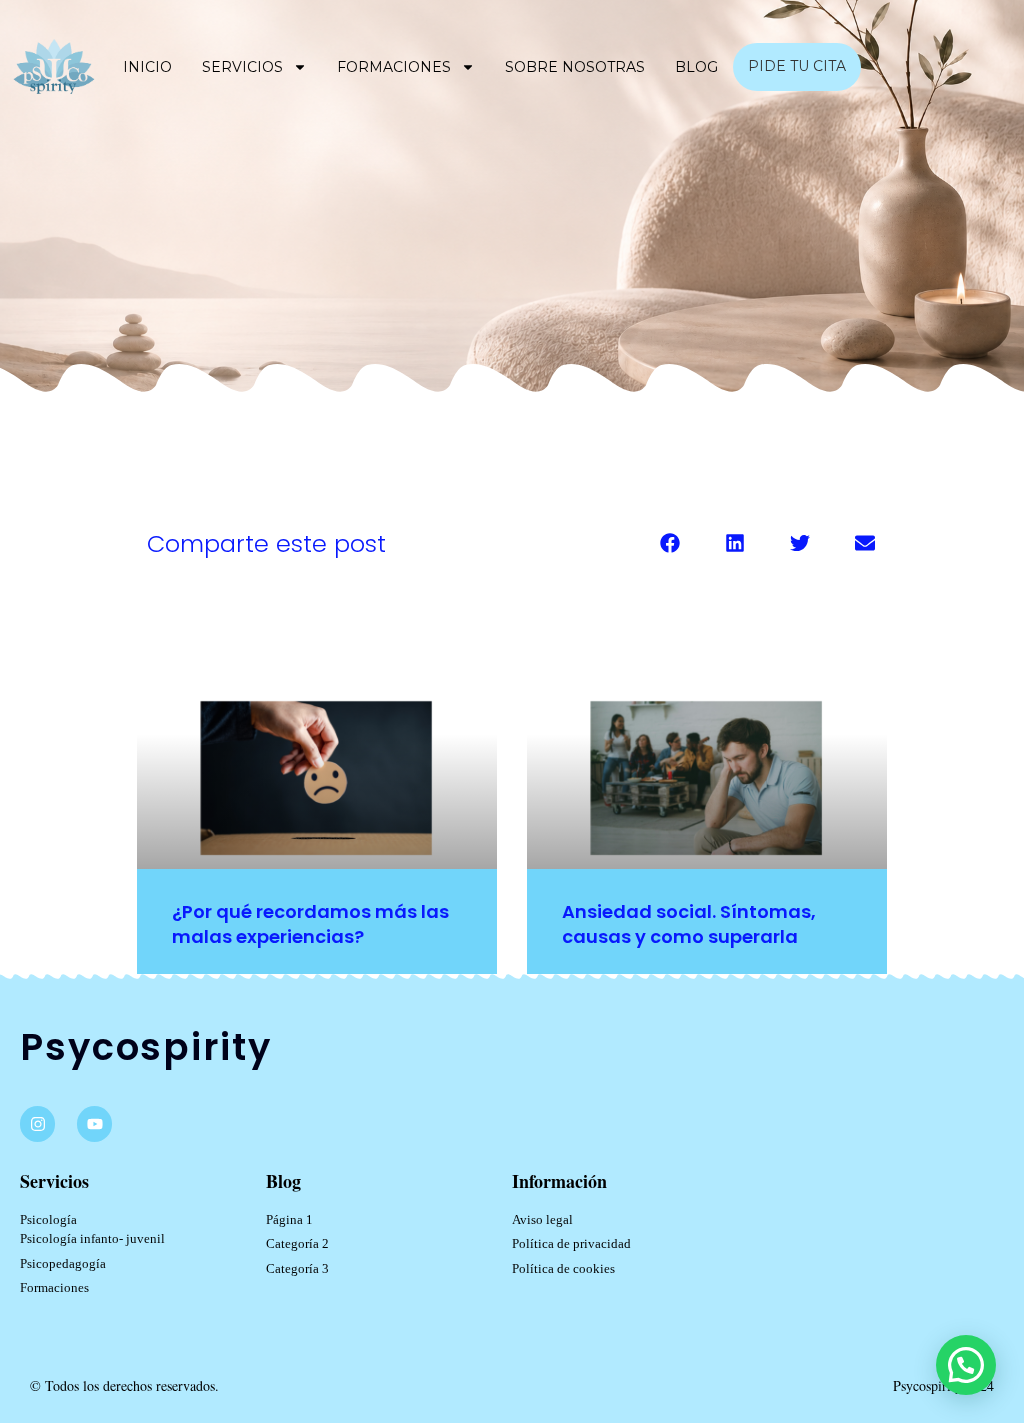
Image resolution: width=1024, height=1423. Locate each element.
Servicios (242, 67)
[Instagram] (37, 1123)
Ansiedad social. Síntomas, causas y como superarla (689, 924)
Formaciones (394, 67)
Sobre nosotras (575, 67)
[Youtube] (94, 1123)
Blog (696, 67)
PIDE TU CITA (797, 66)
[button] (669, 542)
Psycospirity (146, 1047)
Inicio (147, 67)
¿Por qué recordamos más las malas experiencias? (310, 924)
